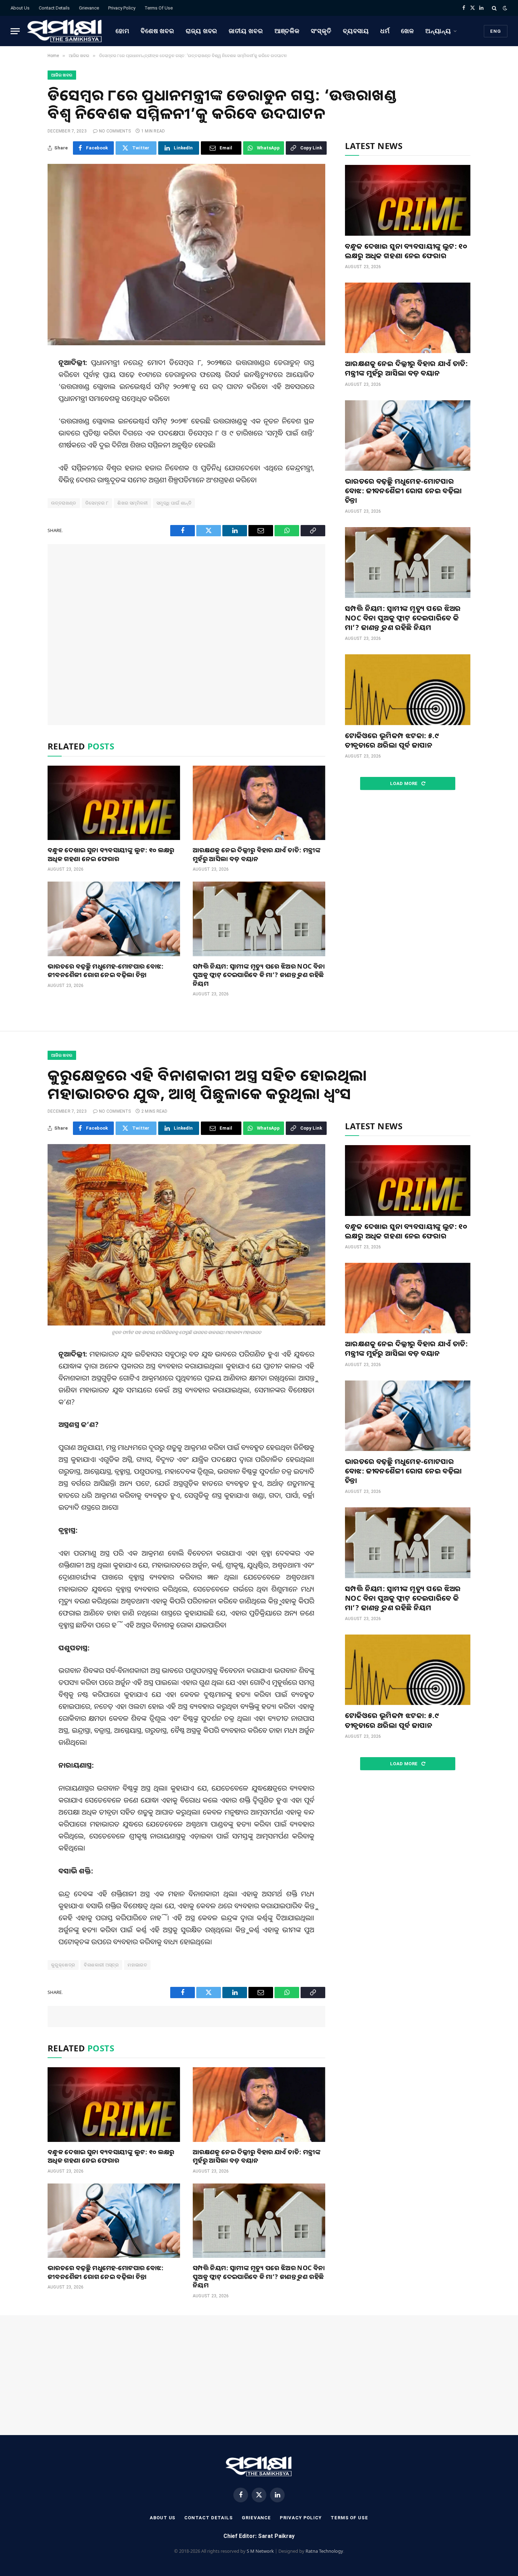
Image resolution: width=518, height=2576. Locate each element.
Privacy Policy (122, 8)
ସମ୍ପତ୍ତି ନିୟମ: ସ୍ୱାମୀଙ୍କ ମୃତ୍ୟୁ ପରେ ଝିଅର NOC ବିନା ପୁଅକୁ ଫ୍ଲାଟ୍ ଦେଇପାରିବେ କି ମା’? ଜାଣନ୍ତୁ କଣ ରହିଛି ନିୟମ (259, 975)
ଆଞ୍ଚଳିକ (287, 31)
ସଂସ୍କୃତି (321, 31)
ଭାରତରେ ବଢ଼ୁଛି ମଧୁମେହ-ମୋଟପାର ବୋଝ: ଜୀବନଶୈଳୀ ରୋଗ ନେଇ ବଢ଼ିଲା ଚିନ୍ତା (106, 970)
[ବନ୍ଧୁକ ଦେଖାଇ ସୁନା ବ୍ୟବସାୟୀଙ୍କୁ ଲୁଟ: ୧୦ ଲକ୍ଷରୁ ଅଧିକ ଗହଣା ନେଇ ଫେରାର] (114, 803)
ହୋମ (122, 31)
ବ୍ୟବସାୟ (356, 31)
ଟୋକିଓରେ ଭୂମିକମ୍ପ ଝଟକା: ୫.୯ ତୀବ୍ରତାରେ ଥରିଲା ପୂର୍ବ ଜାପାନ (392, 740)
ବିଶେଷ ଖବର (158, 31)
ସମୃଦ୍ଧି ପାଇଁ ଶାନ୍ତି (174, 503)
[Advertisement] (186, 635)
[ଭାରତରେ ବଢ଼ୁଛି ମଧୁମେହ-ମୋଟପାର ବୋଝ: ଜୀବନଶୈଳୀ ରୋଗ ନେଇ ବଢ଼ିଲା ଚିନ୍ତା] (114, 919)
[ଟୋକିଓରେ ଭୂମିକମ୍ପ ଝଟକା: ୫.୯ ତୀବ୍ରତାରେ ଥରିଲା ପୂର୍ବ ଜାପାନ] (408, 690)
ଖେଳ (408, 31)
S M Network (260, 2551)
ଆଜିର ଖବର (62, 75)
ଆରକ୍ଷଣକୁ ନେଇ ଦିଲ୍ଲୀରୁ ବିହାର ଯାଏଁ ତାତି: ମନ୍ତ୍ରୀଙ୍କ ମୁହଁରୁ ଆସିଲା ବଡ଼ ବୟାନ (257, 854)
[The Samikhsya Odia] (65, 31)
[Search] (494, 8)
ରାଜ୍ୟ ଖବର (202, 31)
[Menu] (15, 31)
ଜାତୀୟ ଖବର (246, 31)
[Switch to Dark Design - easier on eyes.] (504, 8)
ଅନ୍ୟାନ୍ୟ (438, 31)
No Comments (115, 131)
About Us (20, 8)
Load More (405, 783)
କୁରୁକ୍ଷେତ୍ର (63, 1965)
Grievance (89, 8)
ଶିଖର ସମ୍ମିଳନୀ (132, 503)
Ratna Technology (324, 2551)
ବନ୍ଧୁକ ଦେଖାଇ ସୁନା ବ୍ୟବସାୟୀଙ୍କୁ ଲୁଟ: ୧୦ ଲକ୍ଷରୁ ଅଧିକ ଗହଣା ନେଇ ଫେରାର (111, 854)
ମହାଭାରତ (137, 1965)
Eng (496, 31)
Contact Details (54, 8)
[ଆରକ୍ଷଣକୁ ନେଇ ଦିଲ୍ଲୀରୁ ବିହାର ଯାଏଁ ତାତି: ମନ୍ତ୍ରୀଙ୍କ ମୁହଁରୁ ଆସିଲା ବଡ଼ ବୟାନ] (259, 803)
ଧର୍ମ (385, 31)
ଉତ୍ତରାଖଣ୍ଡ (64, 503)
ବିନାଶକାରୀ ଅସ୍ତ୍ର (101, 1965)
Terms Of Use (159, 8)
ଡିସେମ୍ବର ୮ (97, 503)
